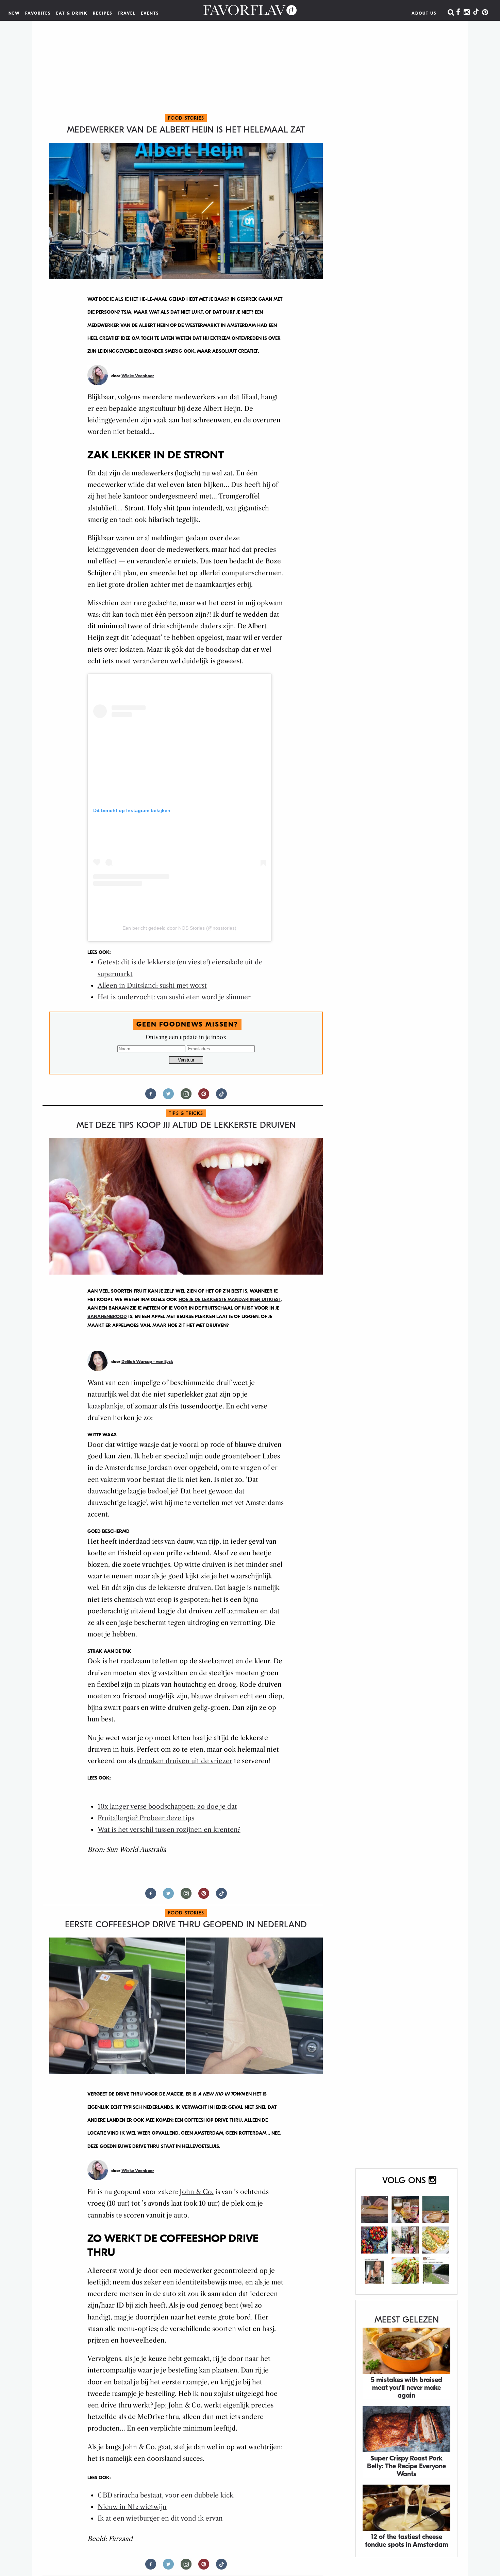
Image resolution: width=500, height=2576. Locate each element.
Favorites (38, 13)
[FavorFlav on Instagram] (467, 13)
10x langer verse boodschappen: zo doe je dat (167, 1807)
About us (424, 13)
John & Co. (197, 2192)
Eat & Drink (72, 13)
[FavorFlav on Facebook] (458, 13)
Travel (127, 13)
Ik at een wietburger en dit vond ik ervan (160, 2518)
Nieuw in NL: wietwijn (132, 2507)
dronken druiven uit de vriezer (185, 1761)
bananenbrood (107, 1317)
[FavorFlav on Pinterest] (485, 13)
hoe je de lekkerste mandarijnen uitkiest (230, 1300)
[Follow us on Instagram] (186, 1097)
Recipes (103, 13)
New (14, 13)
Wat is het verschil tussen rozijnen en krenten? (169, 1830)
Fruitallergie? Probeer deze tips (146, 1818)
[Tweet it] (168, 1097)
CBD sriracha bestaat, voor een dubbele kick (165, 2495)
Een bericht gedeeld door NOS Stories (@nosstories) (179, 928)
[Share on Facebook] (151, 1097)
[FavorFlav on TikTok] (476, 13)
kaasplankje (105, 1406)
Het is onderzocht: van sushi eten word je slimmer (174, 997)
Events (150, 13)
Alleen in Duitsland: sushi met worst (152, 986)
